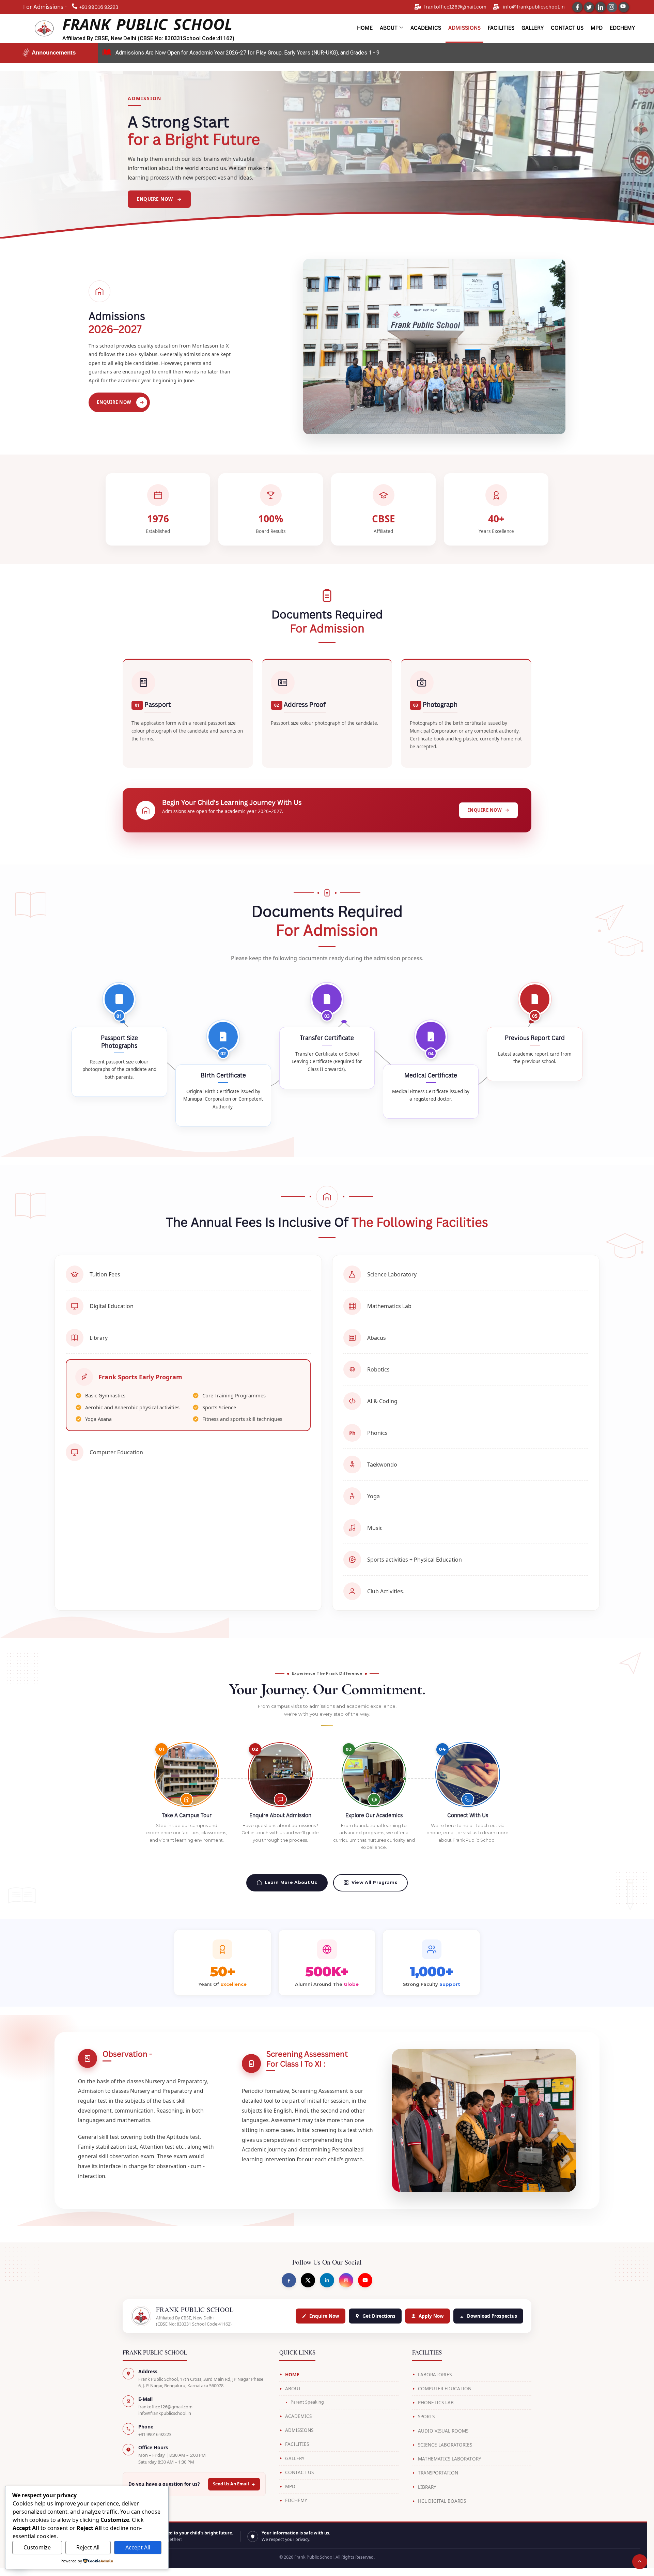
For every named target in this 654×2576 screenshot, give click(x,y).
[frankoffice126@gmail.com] (418, 7)
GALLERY (295, 2458)
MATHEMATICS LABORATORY (450, 2459)
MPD (597, 28)
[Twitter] (589, 7)
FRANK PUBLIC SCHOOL (147, 24)
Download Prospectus (492, 2316)
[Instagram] (612, 7)
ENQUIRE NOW (114, 402)
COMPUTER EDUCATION (445, 2389)
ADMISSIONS (299, 2430)
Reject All (88, 2547)
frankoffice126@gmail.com (455, 7)
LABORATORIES (435, 2375)
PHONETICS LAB (436, 2403)
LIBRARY (427, 2487)
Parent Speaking (307, 2402)
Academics (426, 28)
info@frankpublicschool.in (534, 7)
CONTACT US (299, 2472)
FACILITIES (297, 2444)
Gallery (533, 28)
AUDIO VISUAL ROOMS (443, 2431)
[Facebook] (577, 7)
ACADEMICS (298, 2416)
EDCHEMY (296, 2500)
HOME (292, 2375)
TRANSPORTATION (438, 2473)
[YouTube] (624, 7)
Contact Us (567, 28)
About (389, 28)
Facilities (501, 28)
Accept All (138, 2547)
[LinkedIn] (601, 7)
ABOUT (293, 2389)
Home (365, 28)
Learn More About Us (291, 1882)
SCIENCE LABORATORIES (445, 2445)
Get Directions (379, 2316)
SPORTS (426, 2417)
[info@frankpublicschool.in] (496, 7)
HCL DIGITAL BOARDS (442, 2501)
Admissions (464, 28)
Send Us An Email (231, 2484)
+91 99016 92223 (155, 2434)
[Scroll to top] (640, 2562)
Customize (37, 2547)
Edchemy (622, 28)
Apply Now (431, 2316)
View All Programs (375, 1882)
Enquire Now (324, 2316)
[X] (308, 2280)
